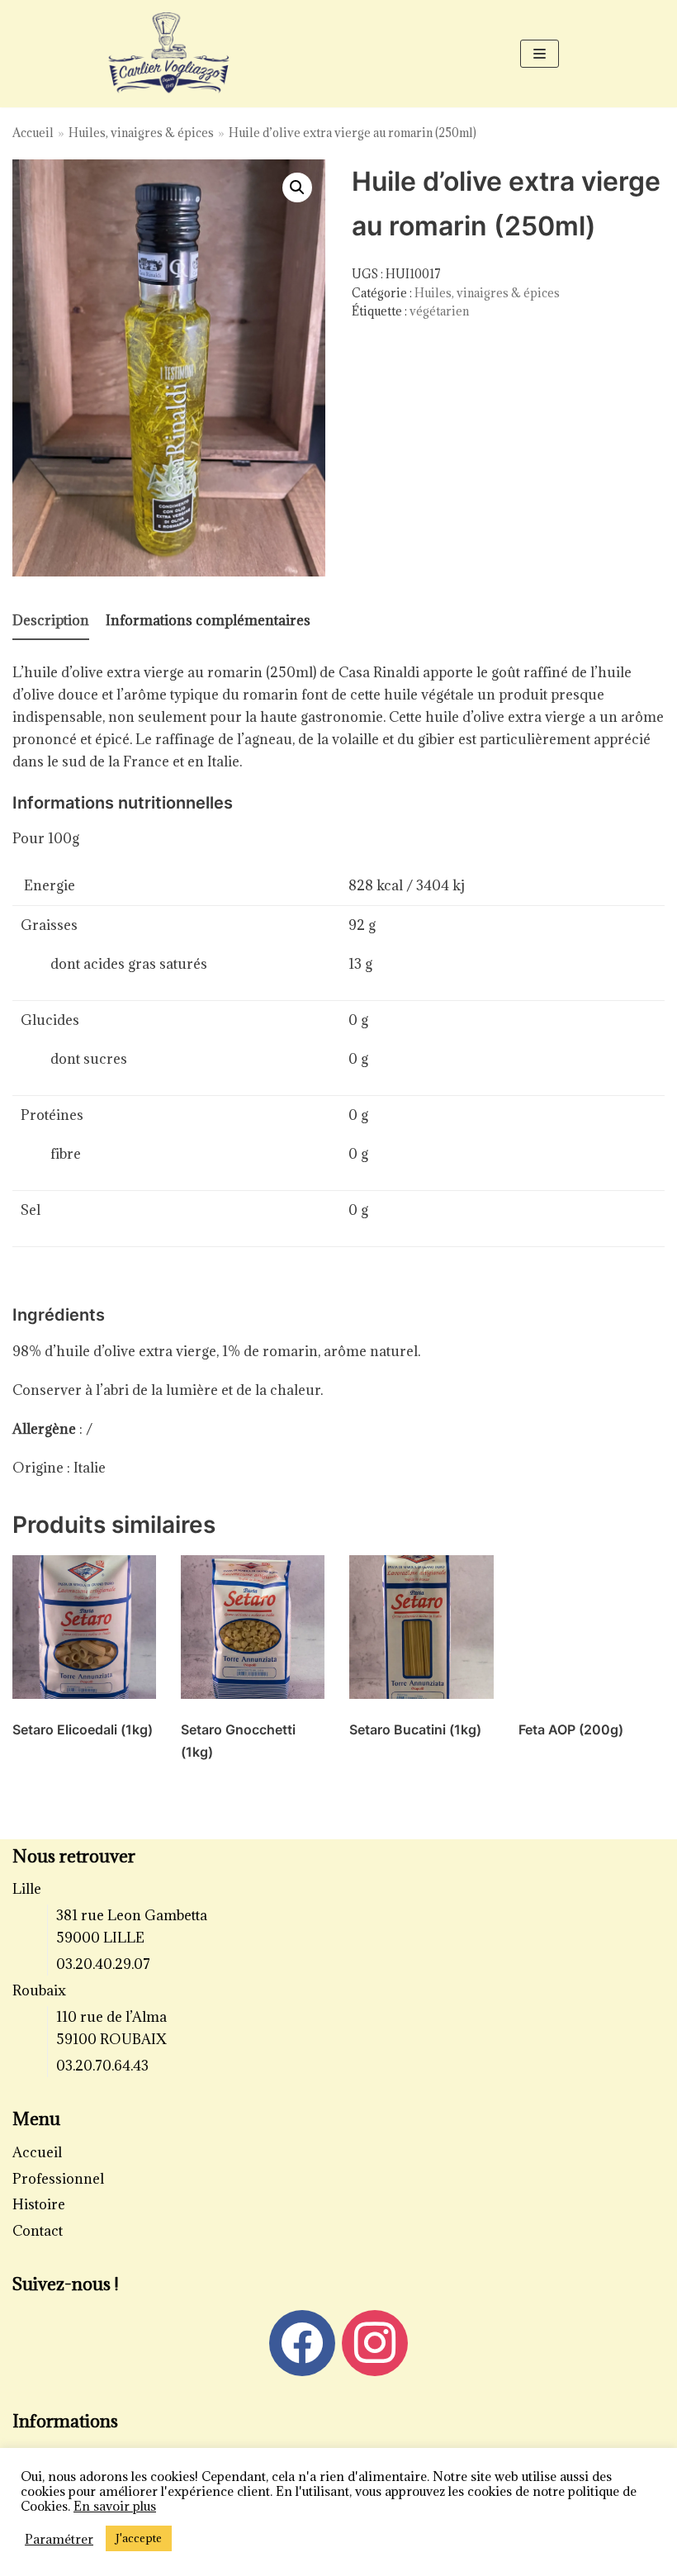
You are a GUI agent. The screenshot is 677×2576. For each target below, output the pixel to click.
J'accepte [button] (139, 2538)
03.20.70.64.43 (102, 2066)
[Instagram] (375, 2341)
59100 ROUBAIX (111, 2039)
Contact (38, 2231)
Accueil (33, 133)
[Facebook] (302, 2341)
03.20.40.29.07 (103, 1964)
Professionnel (58, 2179)
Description (51, 620)
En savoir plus (115, 2506)
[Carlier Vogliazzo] (169, 54)
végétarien (439, 311)
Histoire (39, 2204)
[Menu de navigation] (540, 54)
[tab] (51, 621)
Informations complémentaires (208, 620)
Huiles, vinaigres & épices (141, 133)
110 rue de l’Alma (111, 2017)
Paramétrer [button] (59, 2539)
